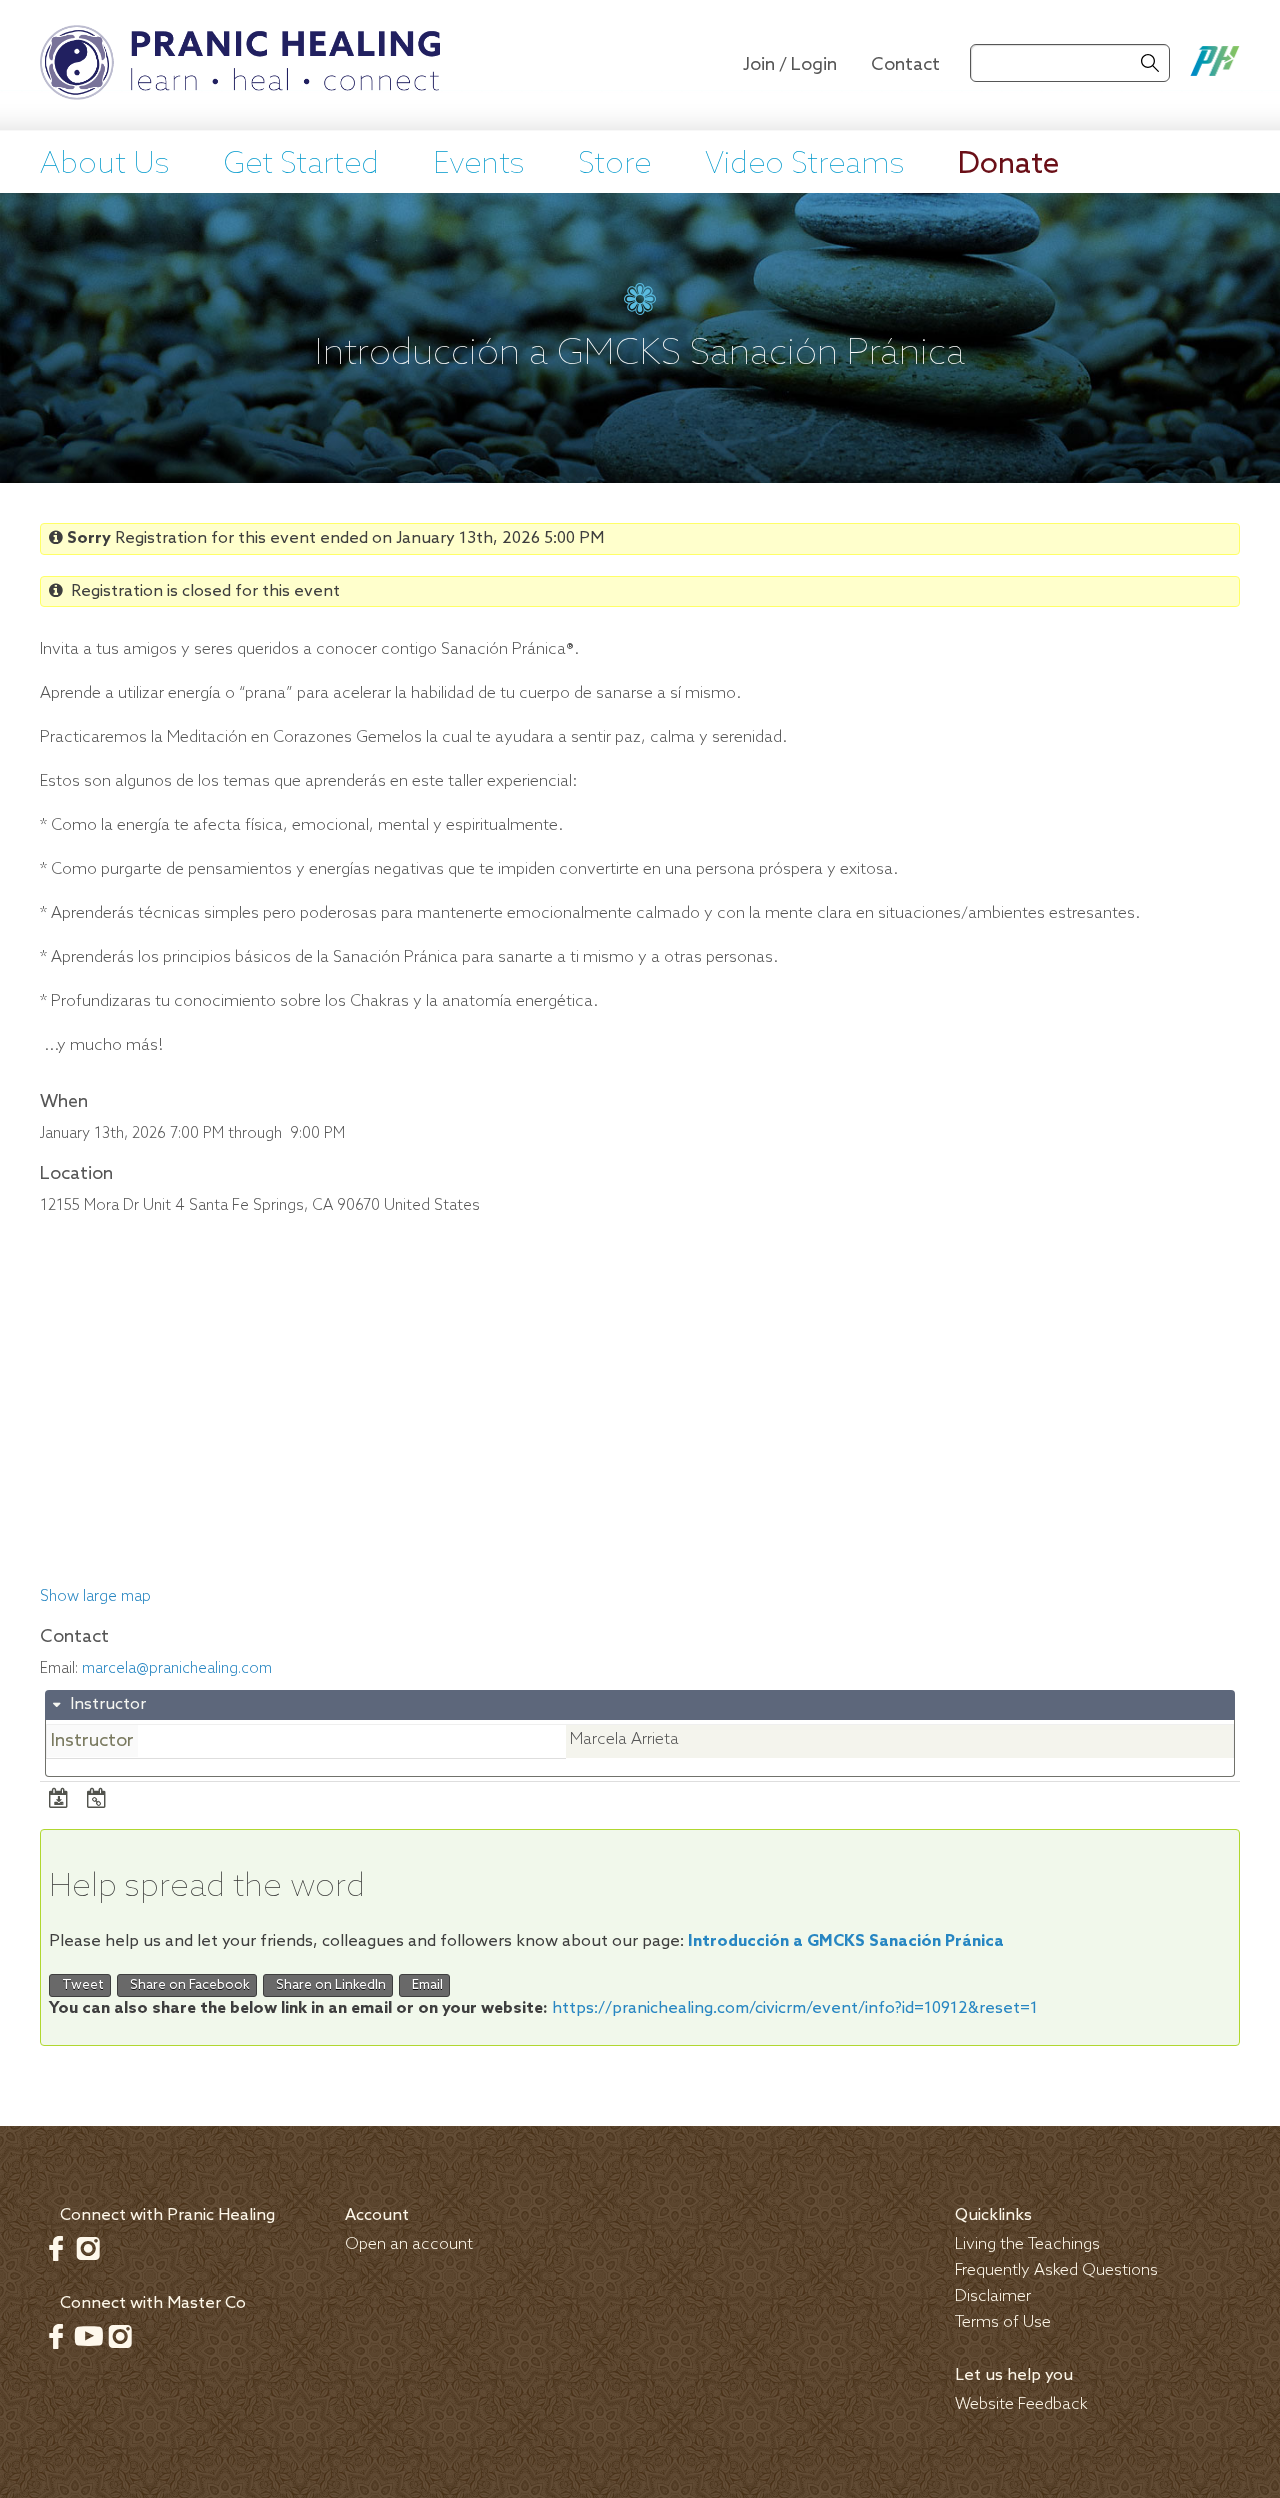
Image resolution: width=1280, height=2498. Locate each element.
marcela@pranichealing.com (177, 1669)
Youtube (88, 2336)
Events (478, 165)
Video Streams (804, 165)
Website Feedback (1021, 2404)
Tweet (80, 1985)
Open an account (409, 2244)
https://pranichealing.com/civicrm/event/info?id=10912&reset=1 (795, 2008)
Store (614, 165)
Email (424, 1985)
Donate (1008, 165)
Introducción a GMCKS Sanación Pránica (846, 1941)
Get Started (301, 165)
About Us (104, 165)
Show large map (95, 1597)
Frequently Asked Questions (1056, 2270)
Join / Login (790, 65)
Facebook (56, 2248)
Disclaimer (993, 2296)
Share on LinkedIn (328, 1985)
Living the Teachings (1027, 2244)
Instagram (88, 2248)
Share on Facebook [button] (187, 1985)
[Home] (240, 65)
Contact (905, 65)
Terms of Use (1003, 2322)
